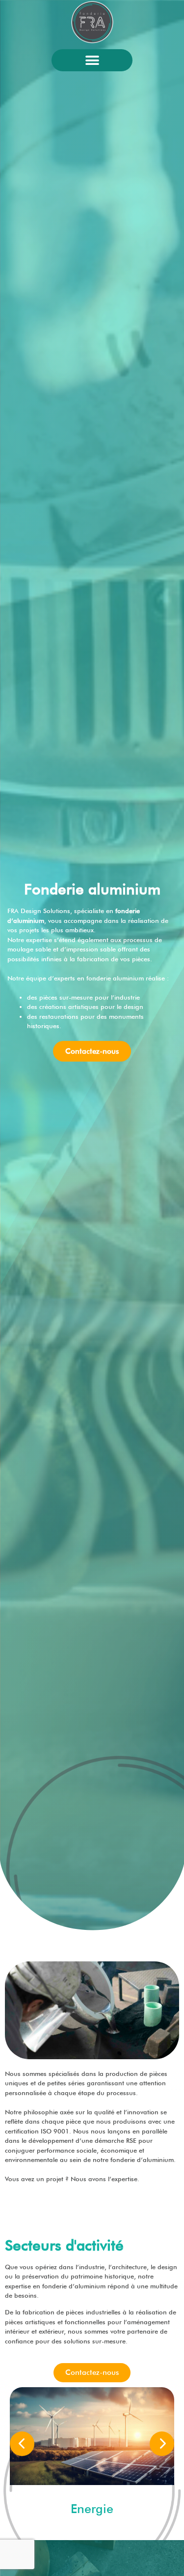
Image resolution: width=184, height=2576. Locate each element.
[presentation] (22, 2444)
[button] (92, 60)
